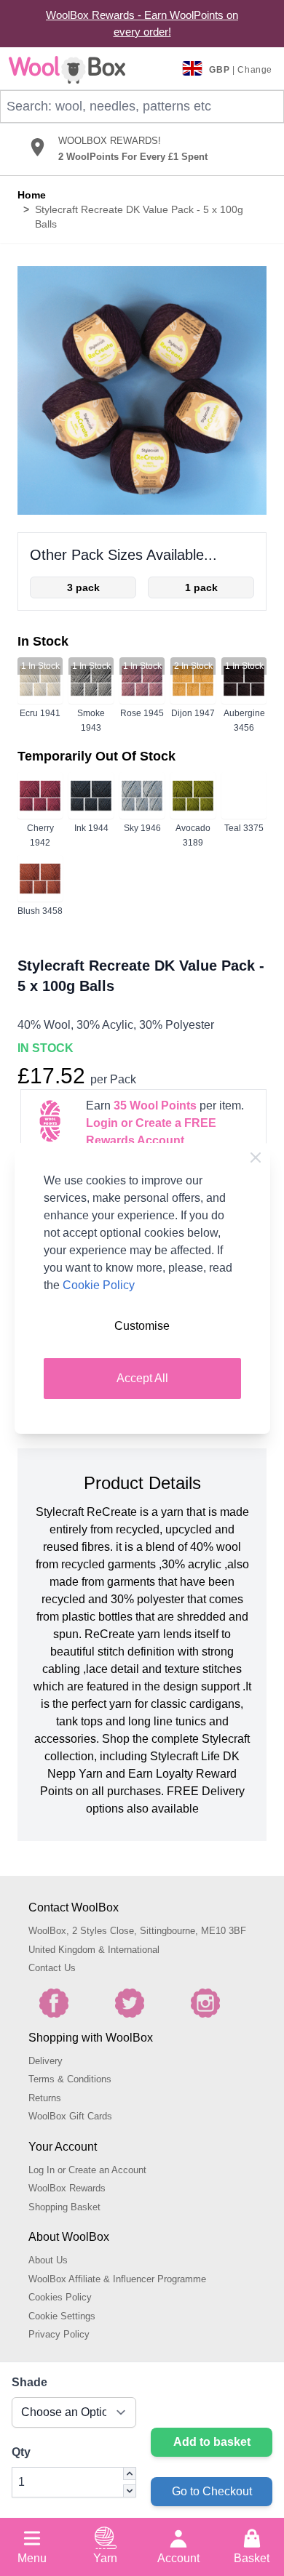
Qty (21, 2452)
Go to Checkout (212, 2491)
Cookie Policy (99, 1285)
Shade (29, 2382)
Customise (142, 1326)
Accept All (142, 1378)
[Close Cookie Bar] (256, 1157)
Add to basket (212, 2442)
